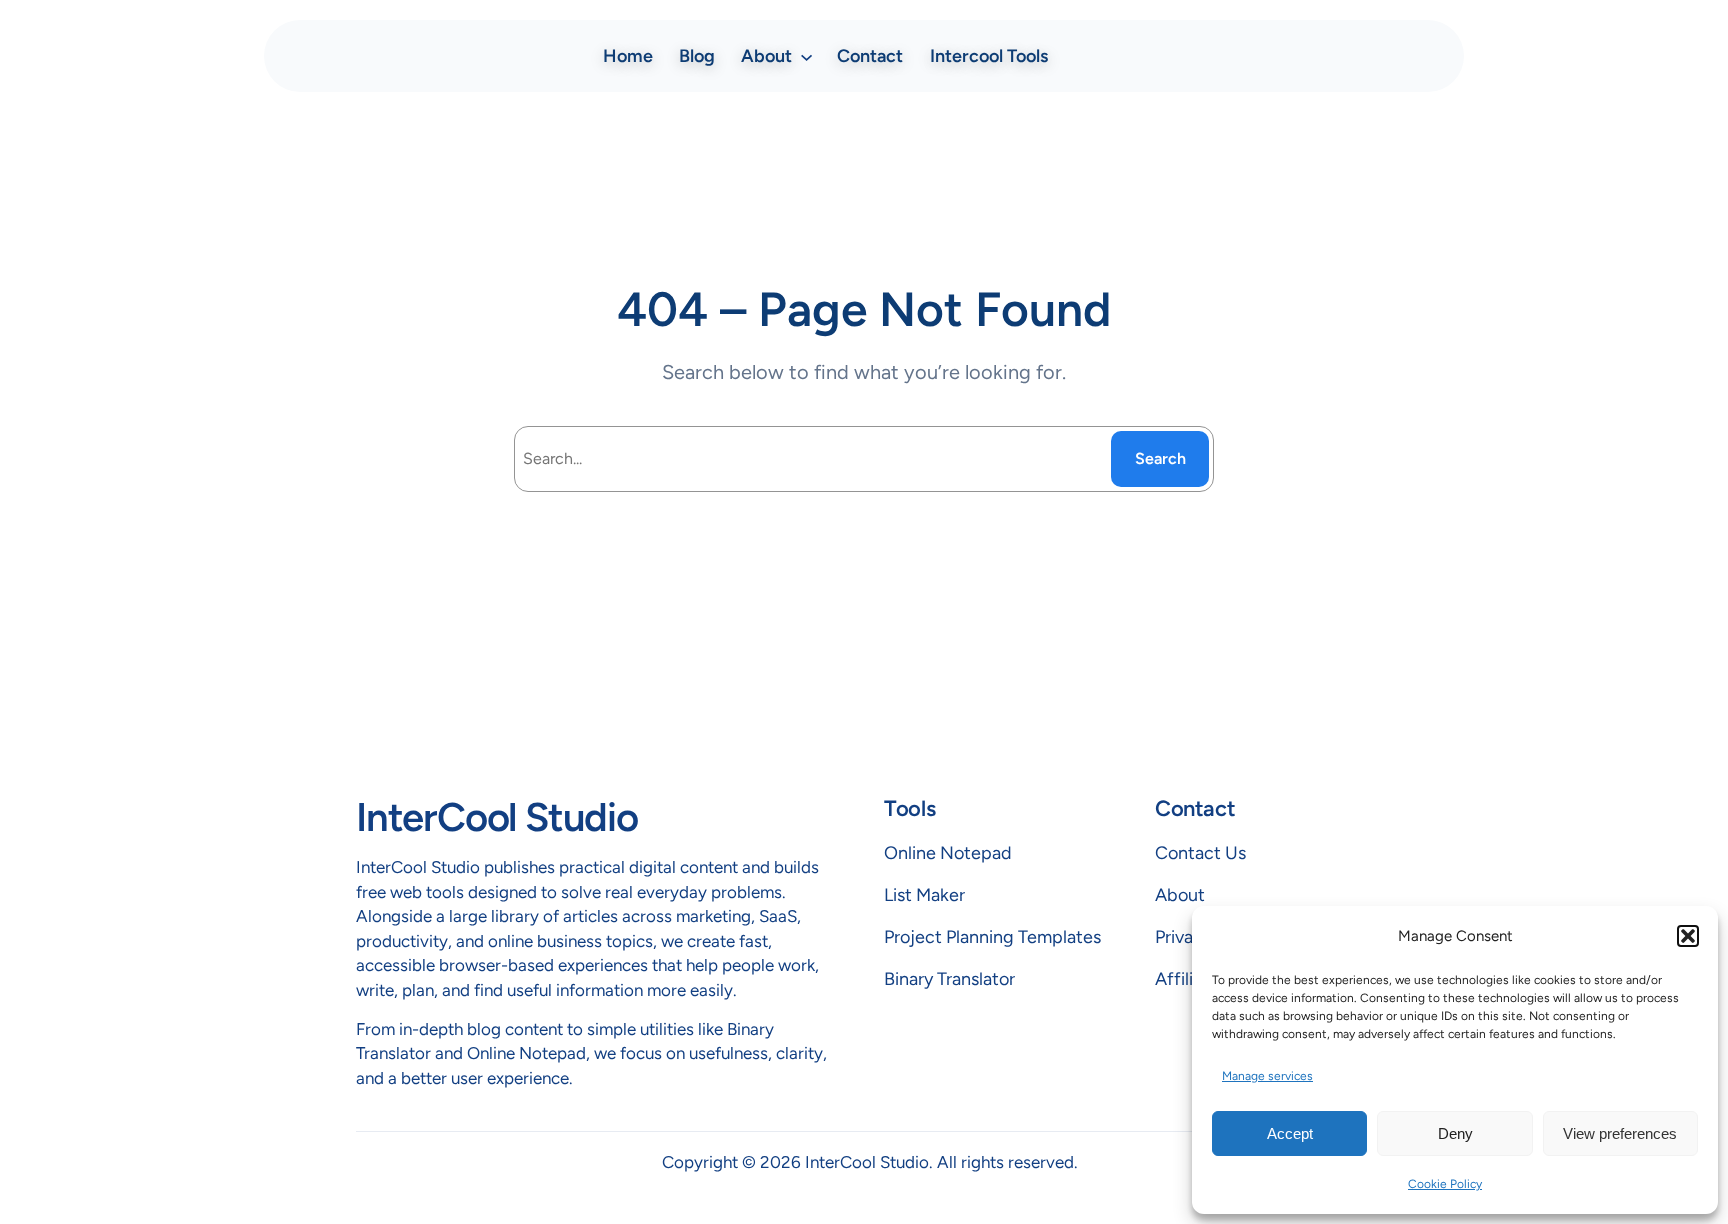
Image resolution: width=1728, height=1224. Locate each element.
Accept (1290, 1133)
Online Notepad (948, 853)
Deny (1455, 1133)
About (1180, 895)
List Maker (924, 895)
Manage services (1267, 1076)
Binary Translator (949, 979)
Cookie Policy (1445, 1184)
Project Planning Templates (992, 937)
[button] (1688, 936)
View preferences (1620, 1133)
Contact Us (1200, 853)
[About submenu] (806, 55)
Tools (909, 808)
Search (1160, 458)
